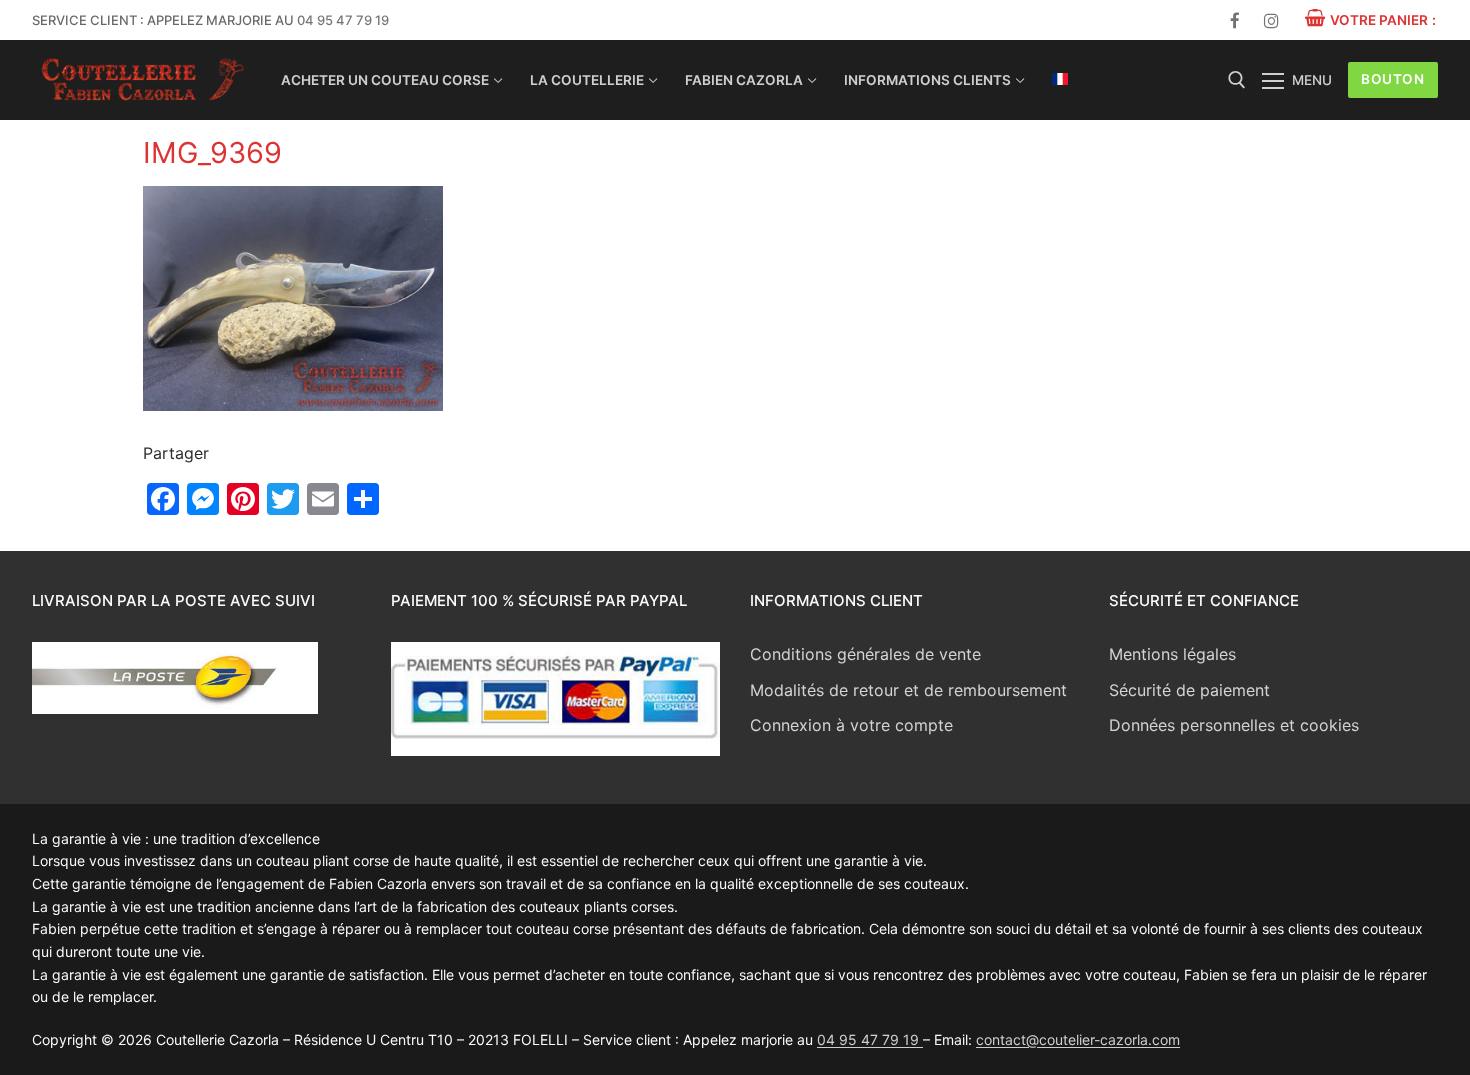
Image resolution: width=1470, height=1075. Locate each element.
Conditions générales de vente (865, 654)
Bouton (1392, 79)
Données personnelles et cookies (1234, 725)
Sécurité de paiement (1189, 690)
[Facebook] (1235, 20)
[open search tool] (1237, 80)
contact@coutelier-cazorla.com (1078, 1039)
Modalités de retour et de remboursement (908, 690)
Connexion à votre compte (851, 725)
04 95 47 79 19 (343, 20)
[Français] (1060, 79)
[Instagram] (1271, 20)
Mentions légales (1172, 654)
